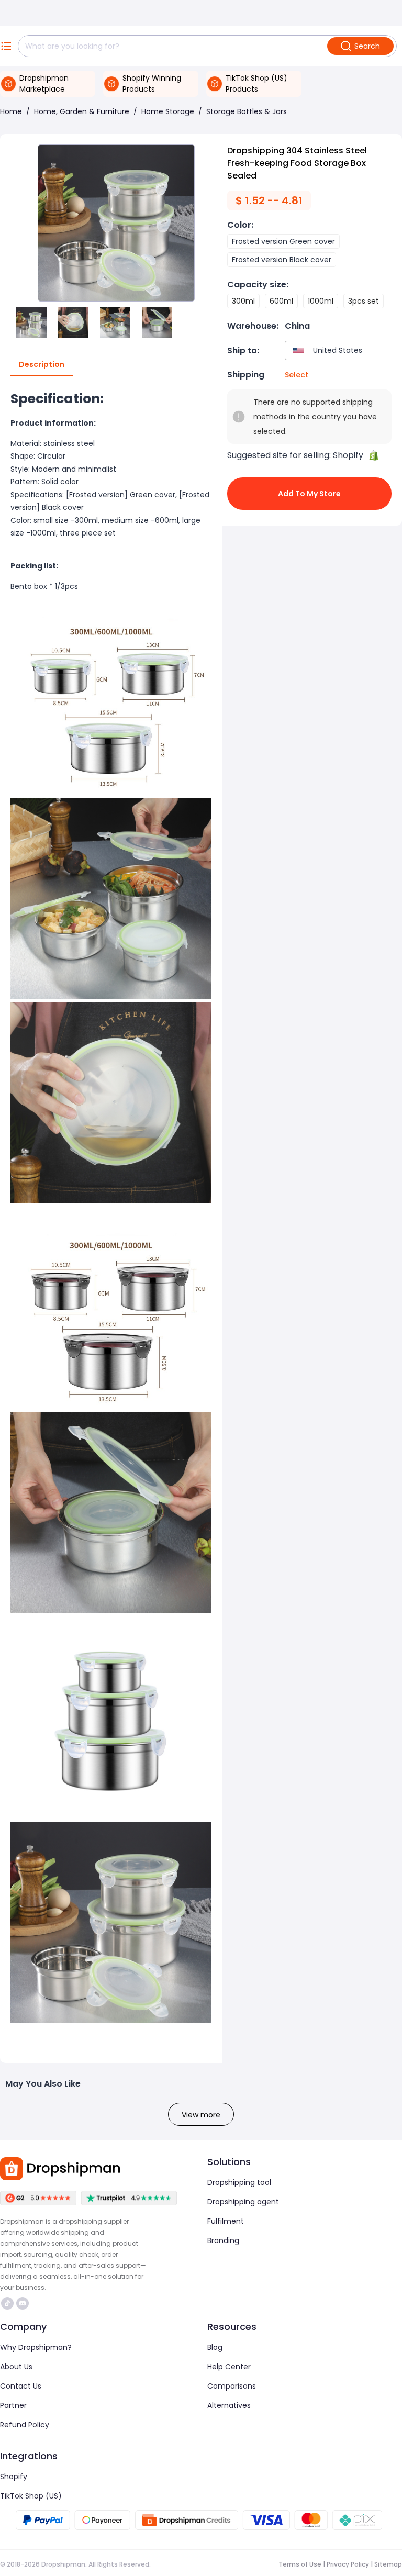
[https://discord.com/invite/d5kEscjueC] (23, 2303)
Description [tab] (42, 364)
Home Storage (168, 111)
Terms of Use (300, 2564)
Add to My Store (309, 494)
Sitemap (388, 2564)
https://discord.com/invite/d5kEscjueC (24, 2303)
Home (11, 111)
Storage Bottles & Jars (247, 111)
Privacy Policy (348, 2564)
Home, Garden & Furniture (82, 111)
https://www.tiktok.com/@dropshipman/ (9, 2303)
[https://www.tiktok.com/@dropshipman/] (7, 2303)
